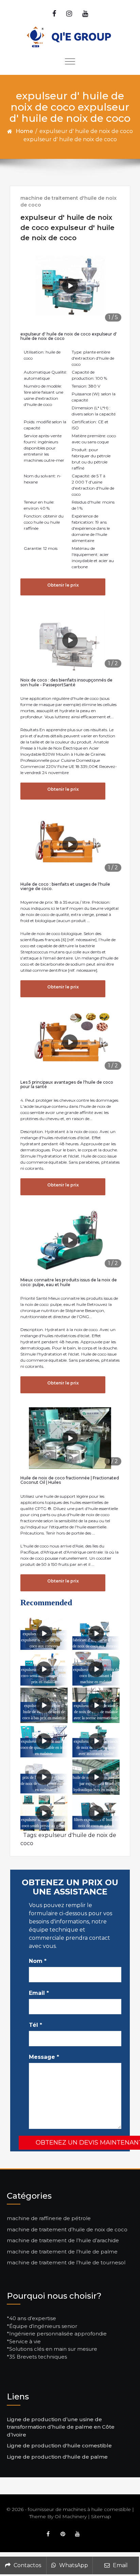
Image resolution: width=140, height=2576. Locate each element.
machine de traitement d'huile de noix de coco (68, 201)
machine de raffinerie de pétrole (49, 2218)
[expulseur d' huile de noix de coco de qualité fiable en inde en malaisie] (44, 1741)
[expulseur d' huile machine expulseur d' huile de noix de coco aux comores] (44, 1634)
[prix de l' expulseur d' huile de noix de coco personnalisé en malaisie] (44, 1777)
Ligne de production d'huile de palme (57, 2457)
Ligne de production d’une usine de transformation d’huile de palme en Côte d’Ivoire (61, 2427)
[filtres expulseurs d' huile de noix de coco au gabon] (96, 1813)
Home (24, 131)
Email (39, 1993)
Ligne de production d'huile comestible (59, 2446)
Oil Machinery (71, 2516)
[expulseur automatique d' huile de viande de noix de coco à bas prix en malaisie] (44, 1705)
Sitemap (101, 2516)
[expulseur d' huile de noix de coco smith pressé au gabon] (44, 1813)
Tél (36, 2025)
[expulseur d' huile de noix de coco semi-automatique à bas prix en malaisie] (44, 1669)
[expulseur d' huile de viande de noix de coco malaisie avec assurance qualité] (96, 1741)
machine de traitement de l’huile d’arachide (63, 2240)
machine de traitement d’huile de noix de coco (67, 2229)
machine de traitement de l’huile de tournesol (66, 2262)
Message (44, 2057)
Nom (38, 1961)
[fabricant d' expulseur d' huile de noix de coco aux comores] (96, 1634)
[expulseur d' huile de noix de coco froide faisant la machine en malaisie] (96, 1669)
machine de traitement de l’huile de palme (62, 2252)
